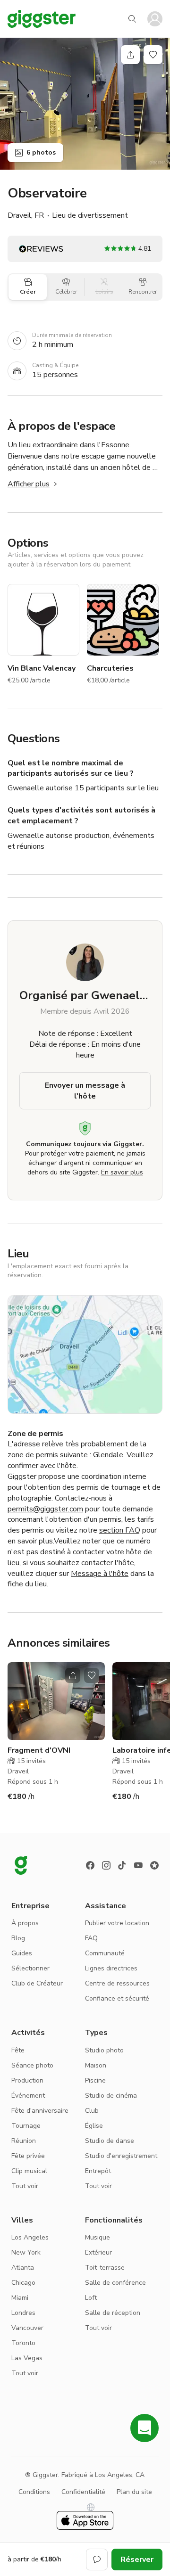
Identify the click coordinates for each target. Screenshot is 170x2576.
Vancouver (27, 2328)
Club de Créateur (37, 1983)
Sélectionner (30, 1968)
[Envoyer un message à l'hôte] (97, 2560)
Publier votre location (117, 1923)
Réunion (24, 2141)
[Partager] (130, 55)
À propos (25, 1923)
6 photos (41, 152)
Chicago (23, 2283)
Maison (96, 2065)
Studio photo (104, 2050)
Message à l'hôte (100, 1574)
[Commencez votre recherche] (132, 19)
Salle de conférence (115, 2283)
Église (94, 2126)
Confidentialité (83, 2492)
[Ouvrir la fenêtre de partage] (73, 1675)
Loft (91, 2298)
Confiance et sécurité (117, 1998)
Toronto (23, 2343)
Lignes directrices (111, 1968)
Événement (28, 2096)
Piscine (95, 2080)
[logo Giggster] (21, 1865)
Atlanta (23, 2268)
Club (92, 2111)
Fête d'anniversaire (40, 2111)
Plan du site (134, 2492)
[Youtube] (138, 1865)
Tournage (26, 2126)
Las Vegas (27, 2358)
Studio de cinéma (111, 2096)
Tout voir (25, 2186)
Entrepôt (98, 2171)
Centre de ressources (117, 1983)
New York (26, 2252)
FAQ (91, 1938)
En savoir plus (122, 1172)
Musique (98, 2237)
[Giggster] (42, 19)
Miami (20, 2298)
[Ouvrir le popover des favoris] (153, 55)
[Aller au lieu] (56, 1701)
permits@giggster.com (45, 1509)
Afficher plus (29, 484)
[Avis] (154, 1865)
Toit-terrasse (105, 2268)
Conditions (34, 2492)
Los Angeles (30, 2237)
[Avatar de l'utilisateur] (155, 19)
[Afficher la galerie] (85, 104)
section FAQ (120, 1530)
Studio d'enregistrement (121, 2156)
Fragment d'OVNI (39, 1750)
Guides (22, 1953)
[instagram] (106, 1865)
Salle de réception (113, 2313)
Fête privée (28, 2156)
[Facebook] (90, 1865)
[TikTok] (122, 1865)
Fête (18, 2050)
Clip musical (29, 2171)
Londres (23, 2313)
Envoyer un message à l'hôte (85, 1091)
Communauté (105, 1953)
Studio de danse (110, 2141)
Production (27, 2080)
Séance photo (32, 2065)
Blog (18, 1938)
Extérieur (98, 2252)
